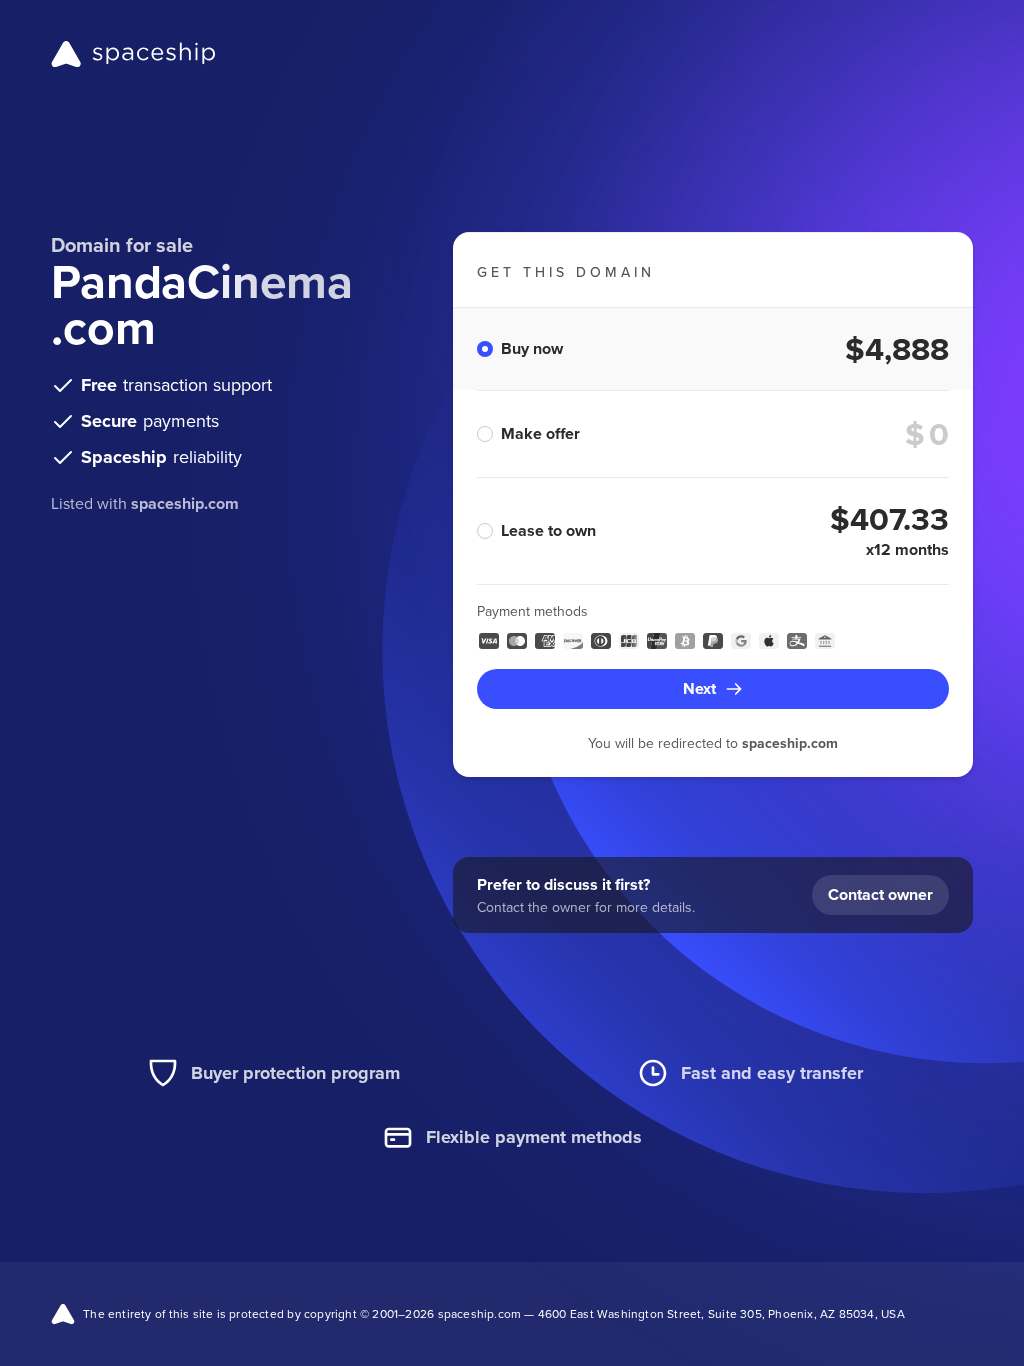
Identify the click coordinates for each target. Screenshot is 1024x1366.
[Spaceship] (133, 54)
